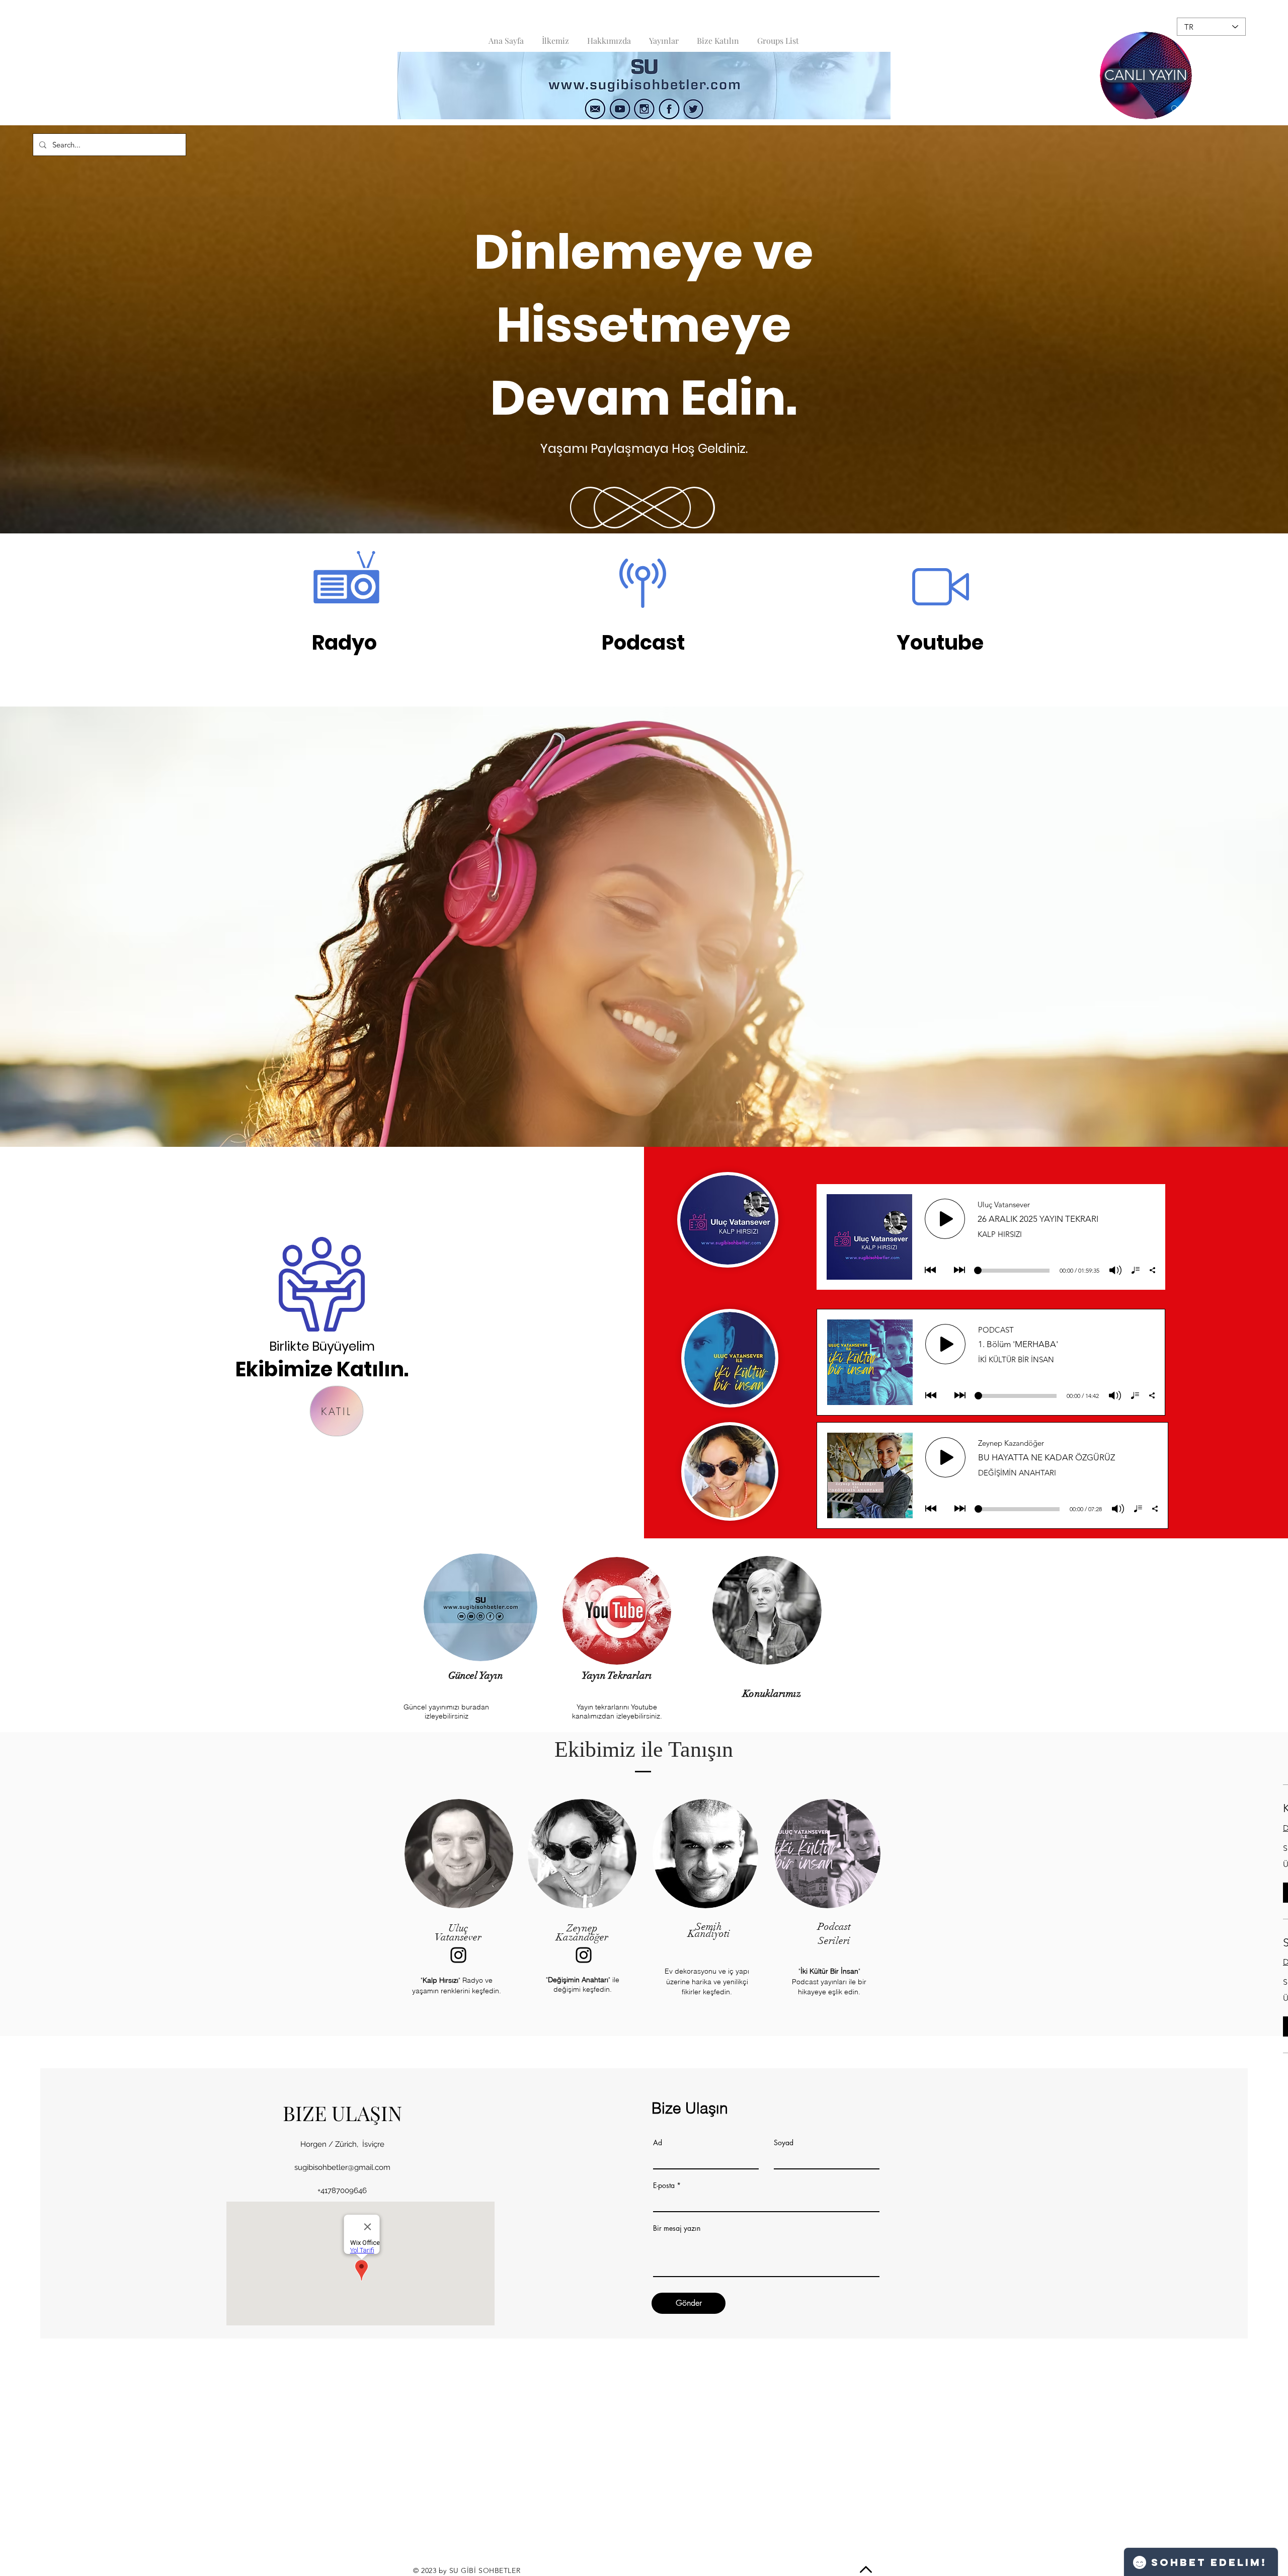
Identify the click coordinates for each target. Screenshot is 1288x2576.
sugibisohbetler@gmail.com (342, 2167)
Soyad (784, 2143)
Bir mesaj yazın (677, 2228)
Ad (658, 2143)
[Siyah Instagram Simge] (458, 1955)
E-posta (664, 2185)
